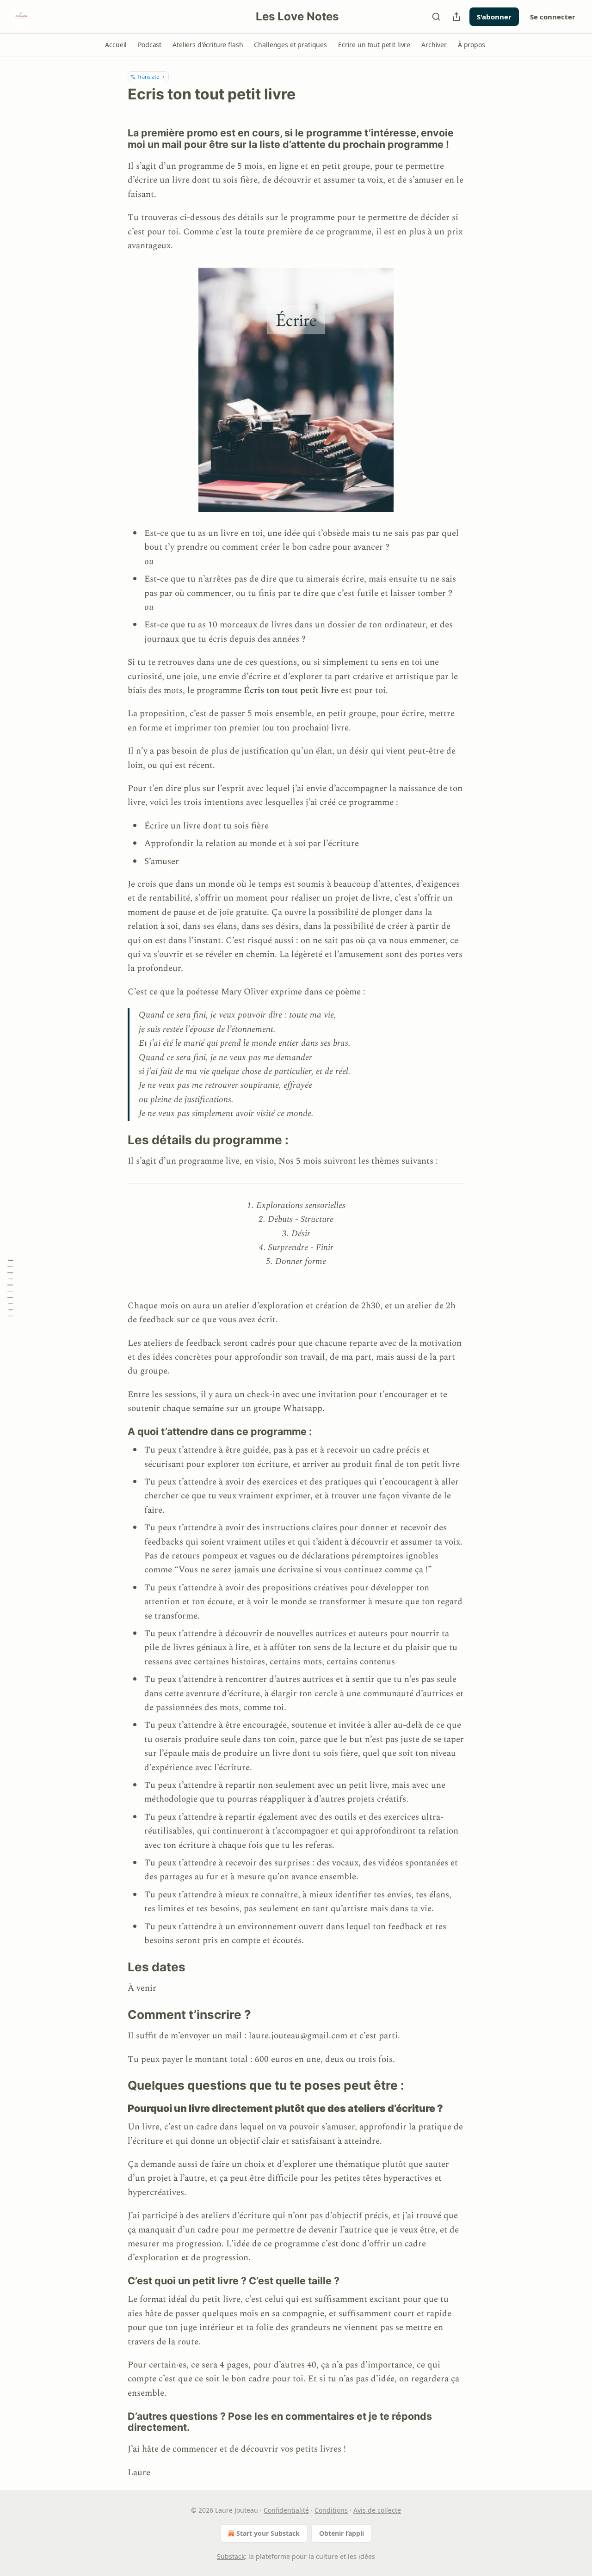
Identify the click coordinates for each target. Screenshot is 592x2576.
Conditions (331, 2510)
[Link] (115, 139)
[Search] (436, 17)
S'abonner (494, 17)
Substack (231, 2556)
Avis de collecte (377, 2510)
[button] (116, 45)
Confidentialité (286, 2510)
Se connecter (553, 17)
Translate (148, 77)
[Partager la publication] (456, 17)
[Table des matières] (10, 1288)
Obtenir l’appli (342, 2533)
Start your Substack (268, 2533)
